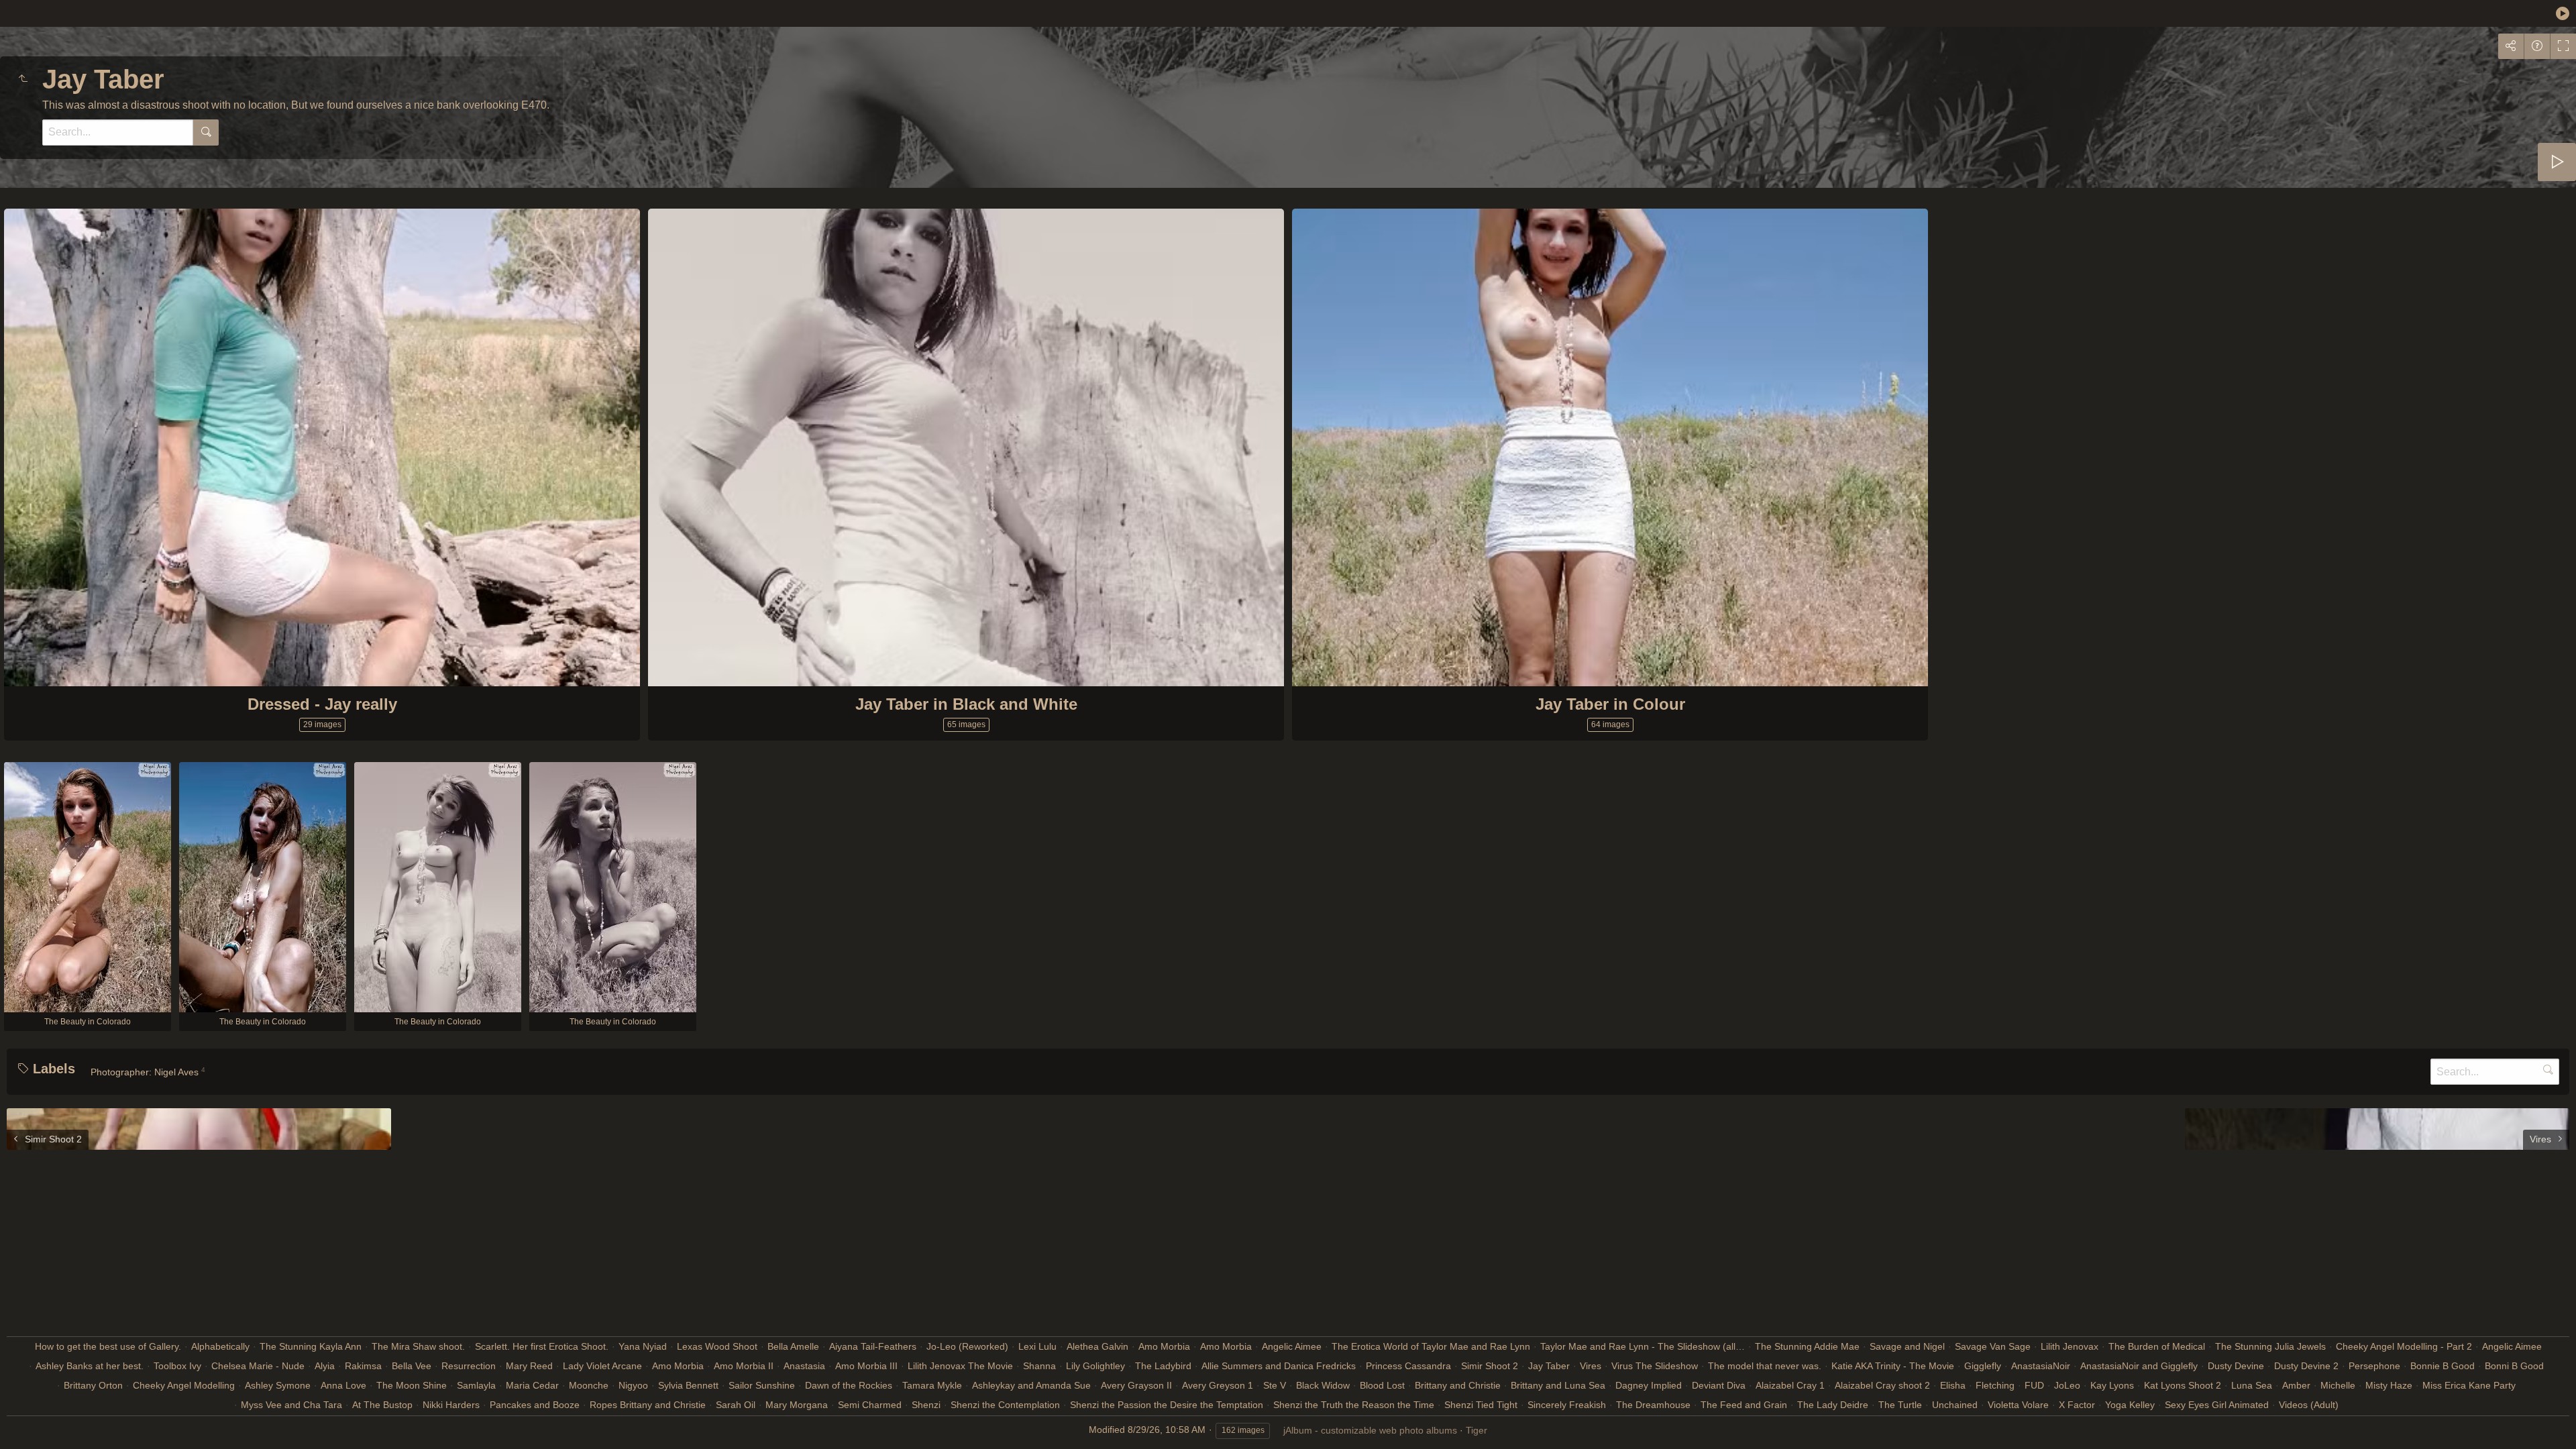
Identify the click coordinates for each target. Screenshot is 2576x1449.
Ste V (1275, 1385)
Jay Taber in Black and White (966, 704)
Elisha (1953, 1385)
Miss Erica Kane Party (2469, 1385)
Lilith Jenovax (2070, 1346)
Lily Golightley (1095, 1366)
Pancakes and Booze (535, 1405)
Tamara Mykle (932, 1385)
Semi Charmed (870, 1405)
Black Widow (1323, 1385)
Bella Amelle (793, 1346)
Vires (1591, 1366)
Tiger (1477, 1430)
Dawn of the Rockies (849, 1385)
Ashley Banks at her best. (90, 1366)
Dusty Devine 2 (2306, 1366)
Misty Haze (2389, 1385)
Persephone (2374, 1366)
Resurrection (469, 1366)
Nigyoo (633, 1385)
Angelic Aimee (1292, 1346)
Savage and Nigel (1907, 1346)
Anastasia (804, 1366)
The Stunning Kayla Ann (311, 1346)
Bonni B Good (2514, 1366)
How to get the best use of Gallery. (108, 1346)
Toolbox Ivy (177, 1366)
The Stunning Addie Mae (1807, 1346)
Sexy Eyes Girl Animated (2217, 1405)
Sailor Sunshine (762, 1385)
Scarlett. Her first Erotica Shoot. (542, 1346)
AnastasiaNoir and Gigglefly (2139, 1366)
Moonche (589, 1385)
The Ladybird (1163, 1366)
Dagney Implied (1649, 1385)
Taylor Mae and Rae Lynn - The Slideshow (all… (1643, 1346)
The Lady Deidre (1833, 1405)
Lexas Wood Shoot (717, 1346)
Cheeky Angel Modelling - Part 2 (2404, 1346)
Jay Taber (1549, 1366)
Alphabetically (220, 1346)
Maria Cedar (532, 1385)
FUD (2034, 1385)
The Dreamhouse (1653, 1405)
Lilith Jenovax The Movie (960, 1366)
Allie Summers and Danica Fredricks (1279, 1366)
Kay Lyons (2112, 1385)
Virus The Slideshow (1655, 1366)
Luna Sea (2252, 1385)
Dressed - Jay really (322, 704)
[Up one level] (23, 79)
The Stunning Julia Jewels (2270, 1346)
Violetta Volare (2018, 1405)
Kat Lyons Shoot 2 (2183, 1385)
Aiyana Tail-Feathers (873, 1346)
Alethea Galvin (1097, 1346)
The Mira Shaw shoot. (418, 1346)
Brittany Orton (93, 1385)
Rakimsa (363, 1366)
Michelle (2338, 1385)
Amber (2296, 1385)
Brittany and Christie (1458, 1385)
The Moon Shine (412, 1385)
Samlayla (476, 1385)
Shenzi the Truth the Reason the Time (1354, 1405)
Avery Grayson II (1136, 1385)
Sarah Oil (736, 1405)
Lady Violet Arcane (602, 1366)
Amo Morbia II (744, 1366)
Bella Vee (412, 1366)
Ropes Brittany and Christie (648, 1405)
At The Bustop (382, 1405)
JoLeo (2067, 1385)
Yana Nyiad (643, 1346)
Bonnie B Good (2443, 1366)
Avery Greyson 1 (1218, 1385)
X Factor (2077, 1405)
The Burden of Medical (2157, 1346)
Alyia (325, 1366)
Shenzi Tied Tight (1481, 1405)
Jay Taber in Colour (1610, 704)
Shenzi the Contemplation (1005, 1405)
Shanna (1039, 1366)
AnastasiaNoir (2041, 1366)
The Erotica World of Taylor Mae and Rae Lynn (1431, 1346)
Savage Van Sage (1993, 1346)
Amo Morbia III (866, 1366)
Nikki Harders (451, 1405)
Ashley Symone (278, 1385)
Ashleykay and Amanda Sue (1031, 1385)
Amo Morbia (1164, 1346)
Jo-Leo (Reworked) (967, 1346)
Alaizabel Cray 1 (1790, 1385)
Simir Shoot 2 (1490, 1366)
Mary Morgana (797, 1405)
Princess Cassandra (1408, 1366)
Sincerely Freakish (1567, 1405)
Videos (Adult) (2309, 1405)
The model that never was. (1765, 1366)
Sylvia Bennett (688, 1385)
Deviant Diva (1719, 1385)
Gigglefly (1983, 1366)
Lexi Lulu (1037, 1346)
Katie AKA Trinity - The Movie (1893, 1366)
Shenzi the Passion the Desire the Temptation (1167, 1405)
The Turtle (1900, 1405)
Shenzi (926, 1405)
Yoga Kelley (2130, 1405)
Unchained (1955, 1405)
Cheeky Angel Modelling (184, 1385)
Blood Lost (1382, 1385)
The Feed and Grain (1744, 1405)
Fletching (1995, 1385)
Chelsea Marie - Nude (258, 1366)
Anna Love (343, 1385)
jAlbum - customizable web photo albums (1370, 1430)
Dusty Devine (2236, 1366)
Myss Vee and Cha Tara (291, 1405)
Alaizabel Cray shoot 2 (1882, 1385)
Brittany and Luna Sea (1558, 1385)
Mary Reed (529, 1366)
